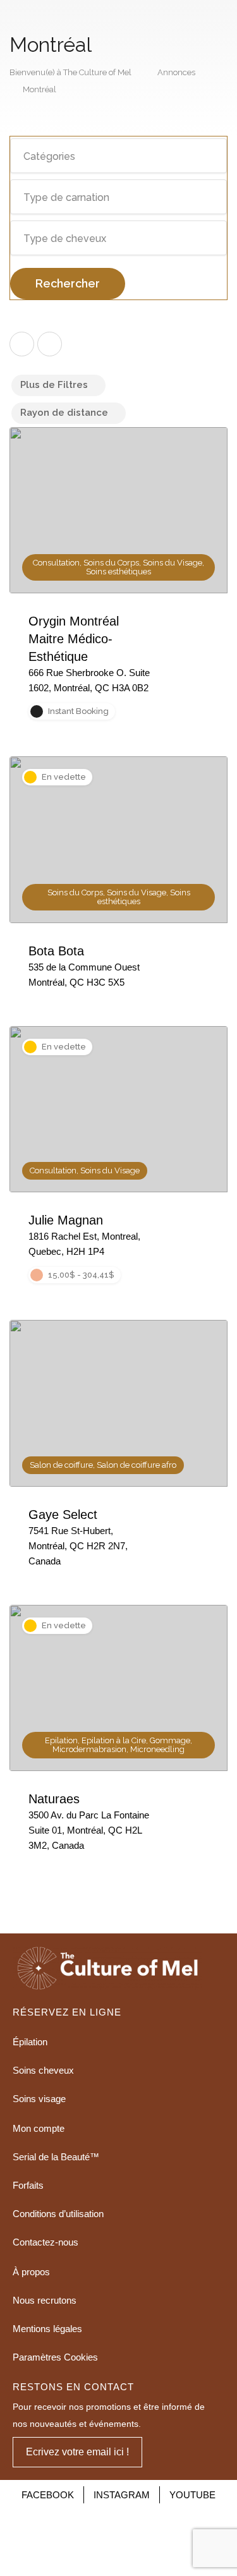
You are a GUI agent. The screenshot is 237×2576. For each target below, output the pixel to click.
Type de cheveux (65, 239)
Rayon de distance (64, 413)
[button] (77, 2452)
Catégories (49, 156)
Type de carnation (66, 197)
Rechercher (68, 283)
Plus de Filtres (54, 385)
